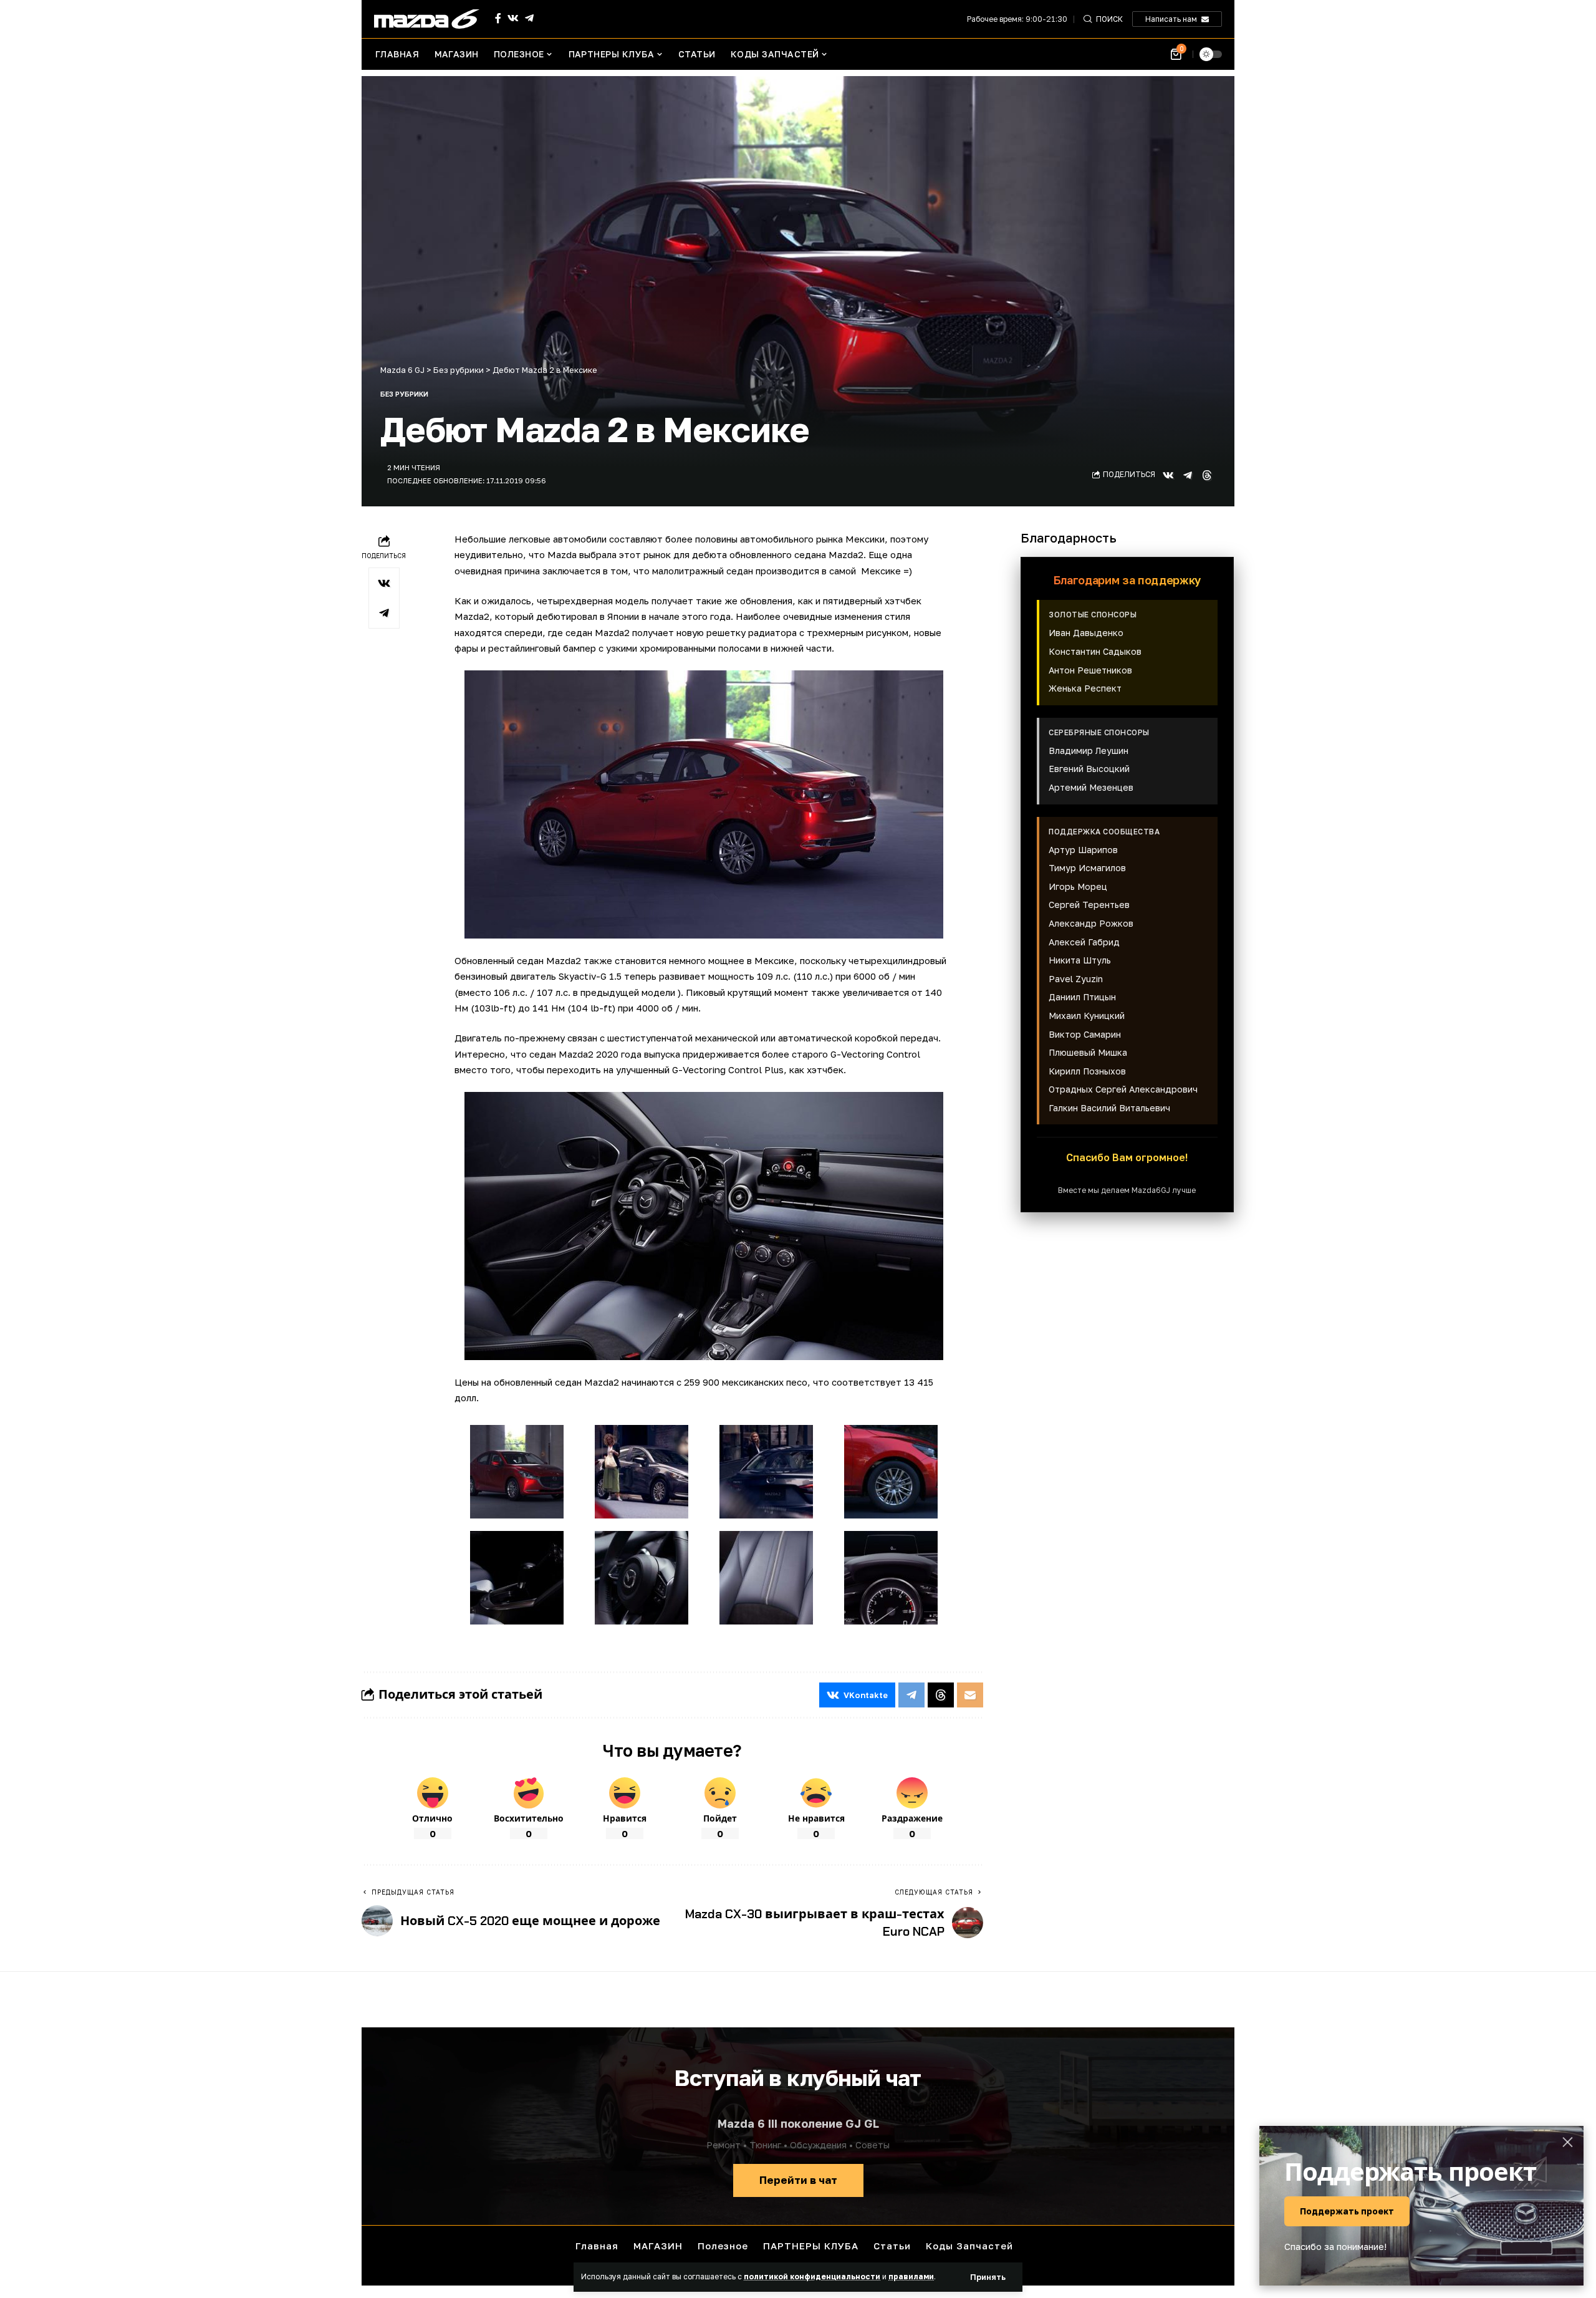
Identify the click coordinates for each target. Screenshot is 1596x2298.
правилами (911, 2276)
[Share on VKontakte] (1168, 475)
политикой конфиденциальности (812, 2276)
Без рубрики (404, 394)
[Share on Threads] (1207, 475)
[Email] (970, 1695)
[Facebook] (498, 18)
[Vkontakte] (513, 18)
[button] (988, 2277)
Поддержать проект (1347, 2211)
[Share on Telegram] (1188, 475)
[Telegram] (529, 18)
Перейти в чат (798, 2180)
